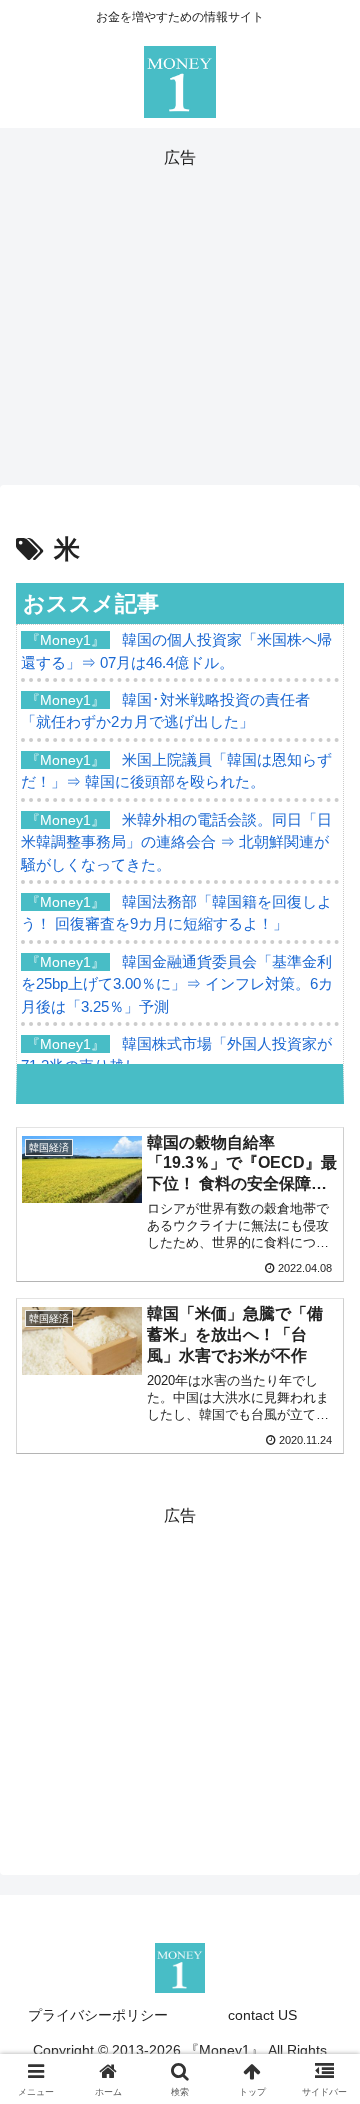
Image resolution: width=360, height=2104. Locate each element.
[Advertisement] (180, 313)
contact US (262, 2015)
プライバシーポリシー (98, 2015)
